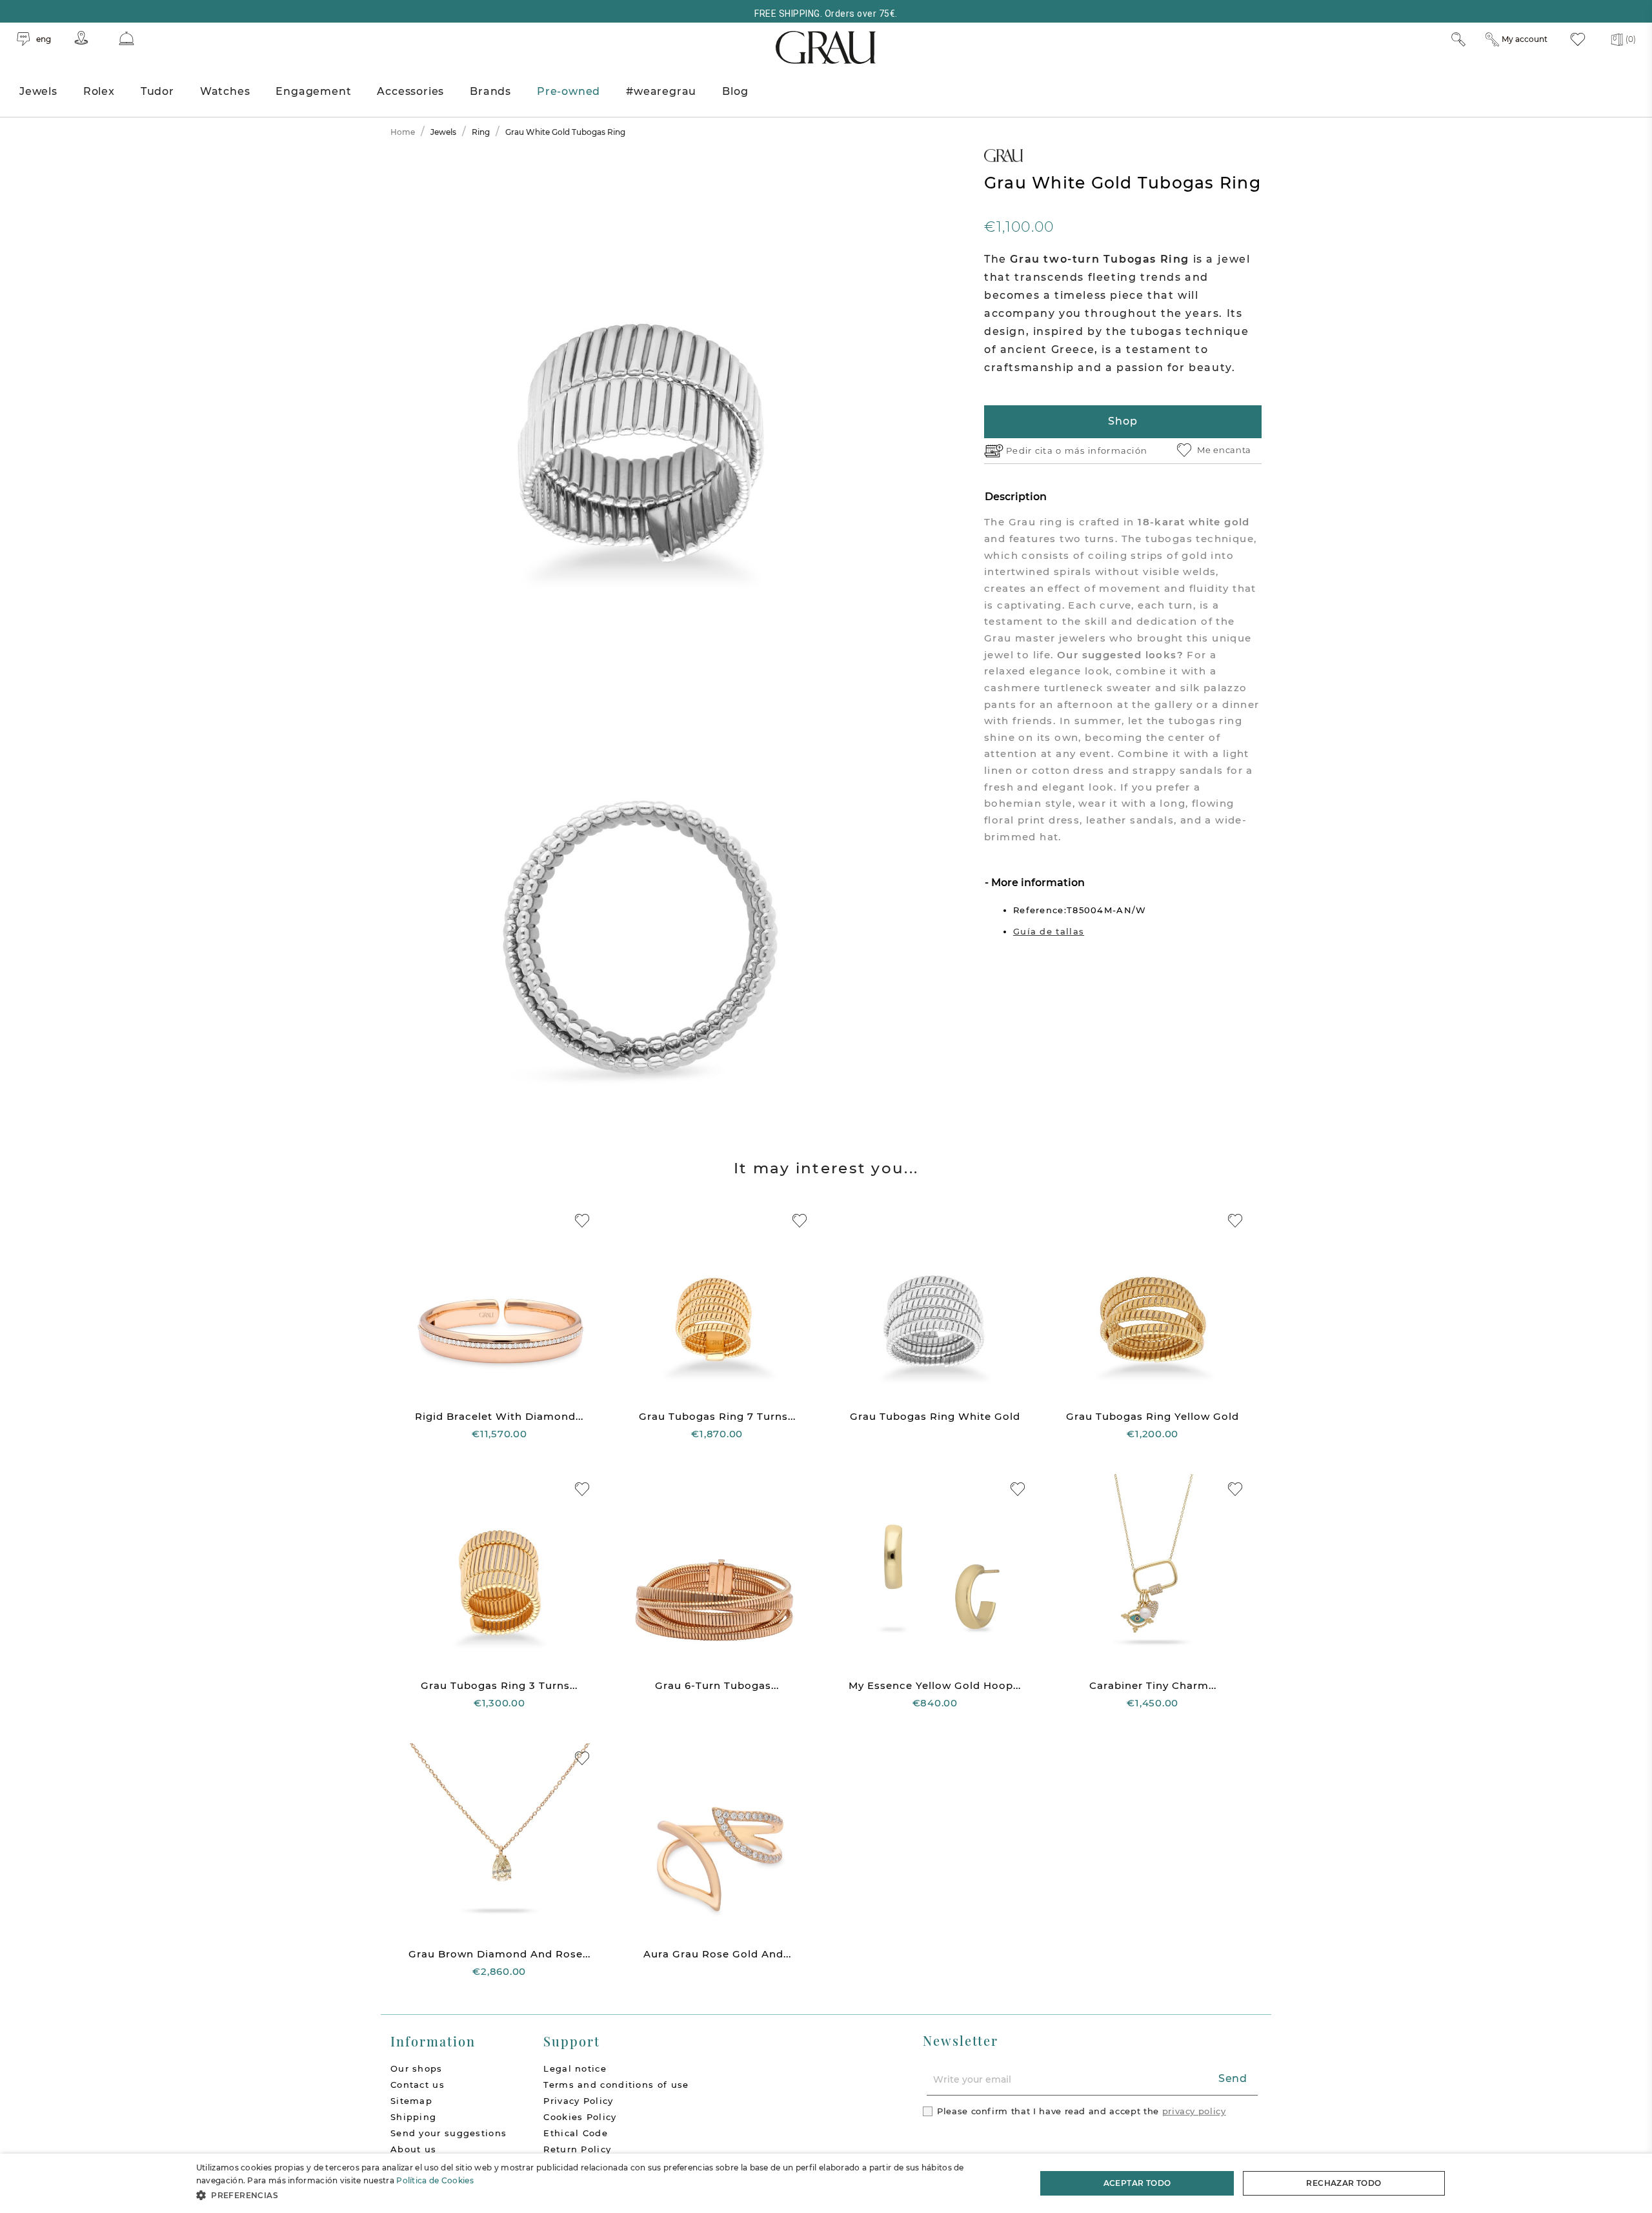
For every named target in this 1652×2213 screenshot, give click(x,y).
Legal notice (575, 2068)
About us (413, 2149)
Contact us (418, 2085)
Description (1016, 497)
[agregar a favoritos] (582, 1221)
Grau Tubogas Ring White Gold (935, 1416)
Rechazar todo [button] (1344, 2183)
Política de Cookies (435, 2180)
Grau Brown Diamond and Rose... (499, 1954)
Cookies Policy (580, 2117)
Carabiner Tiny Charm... (1153, 1685)
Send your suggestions (448, 2133)
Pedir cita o (1035, 450)
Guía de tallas (1049, 931)
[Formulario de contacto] (126, 38)
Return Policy (577, 2149)
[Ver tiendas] (81, 38)
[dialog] (826, 2183)
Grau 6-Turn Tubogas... (717, 1685)
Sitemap (411, 2101)
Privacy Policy (578, 2101)
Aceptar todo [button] (1137, 2183)
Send (1233, 2078)
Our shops (417, 2068)
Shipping (413, 2117)
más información (1106, 450)
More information (1037, 883)
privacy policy (1194, 2111)
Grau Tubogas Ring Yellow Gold (1153, 1416)
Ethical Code (576, 2133)
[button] (604, 2195)
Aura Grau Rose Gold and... (717, 1954)
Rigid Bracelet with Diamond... (499, 1416)
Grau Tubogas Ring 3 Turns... (499, 1685)
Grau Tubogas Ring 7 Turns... (717, 1416)
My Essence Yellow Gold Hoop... (935, 1685)
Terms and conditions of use (616, 2085)
